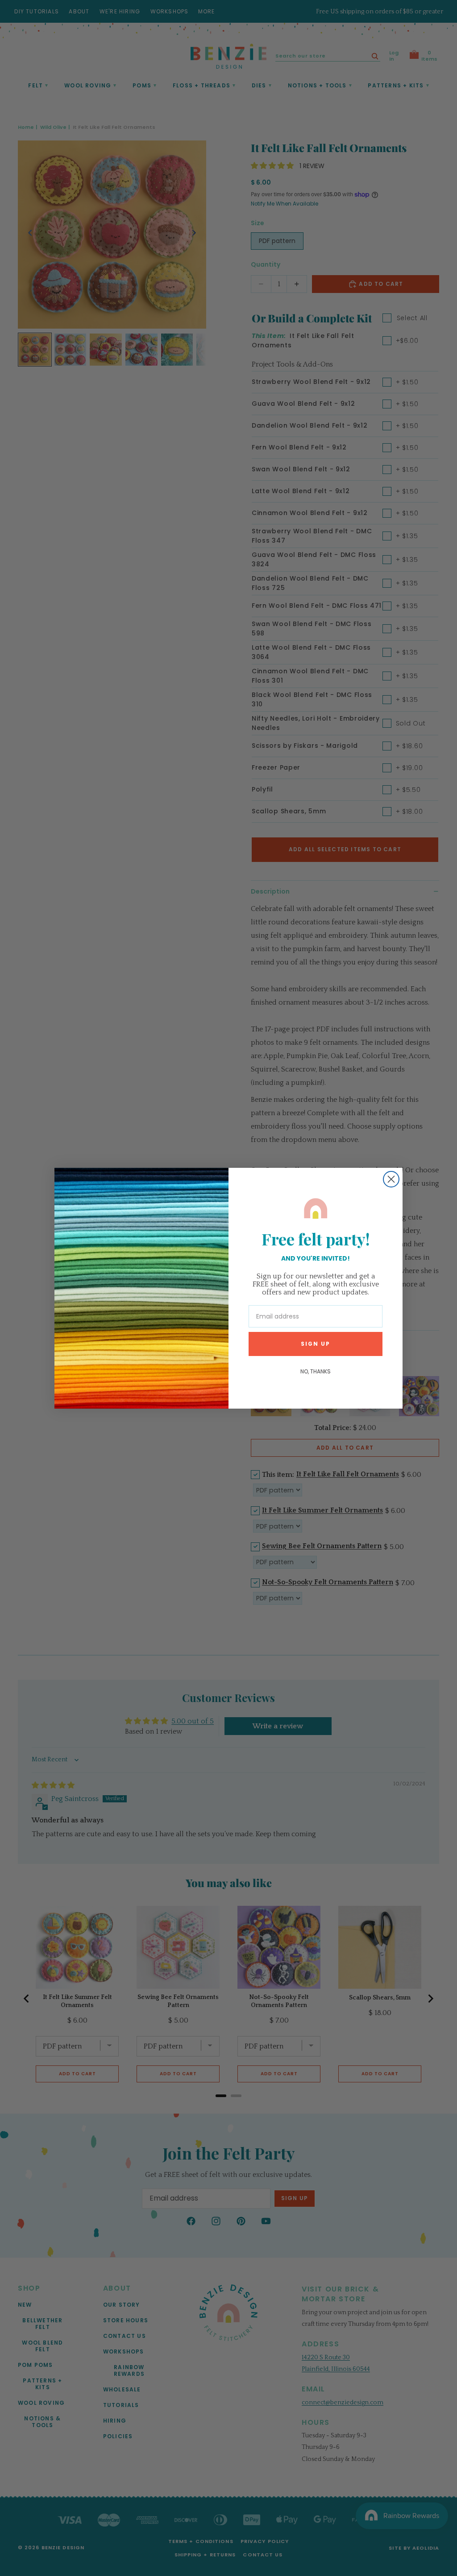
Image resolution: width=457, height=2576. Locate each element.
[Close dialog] (391, 1179)
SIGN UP (316, 1344)
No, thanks (316, 1371)
